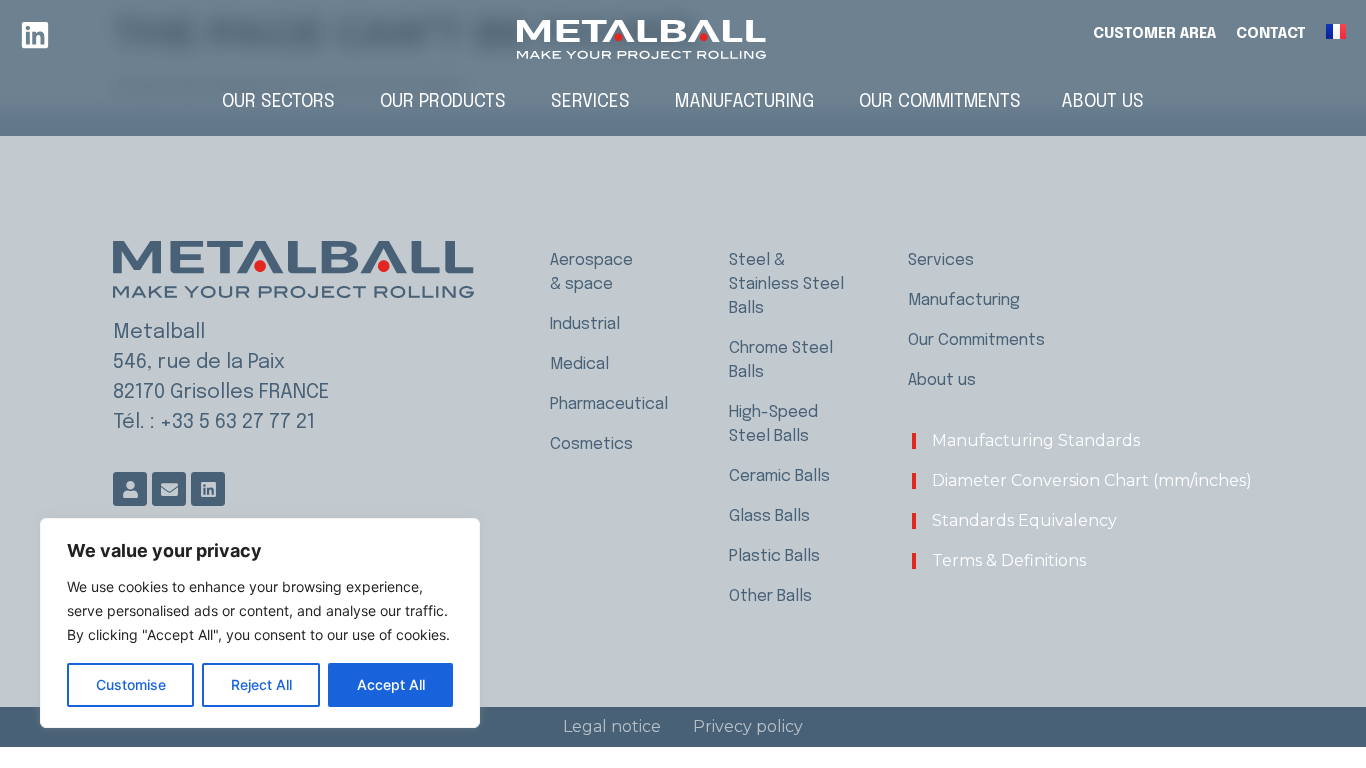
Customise (131, 684)
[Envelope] (169, 489)
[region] (260, 623)
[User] (130, 489)
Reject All (261, 684)
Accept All (391, 684)
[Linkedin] (35, 35)
